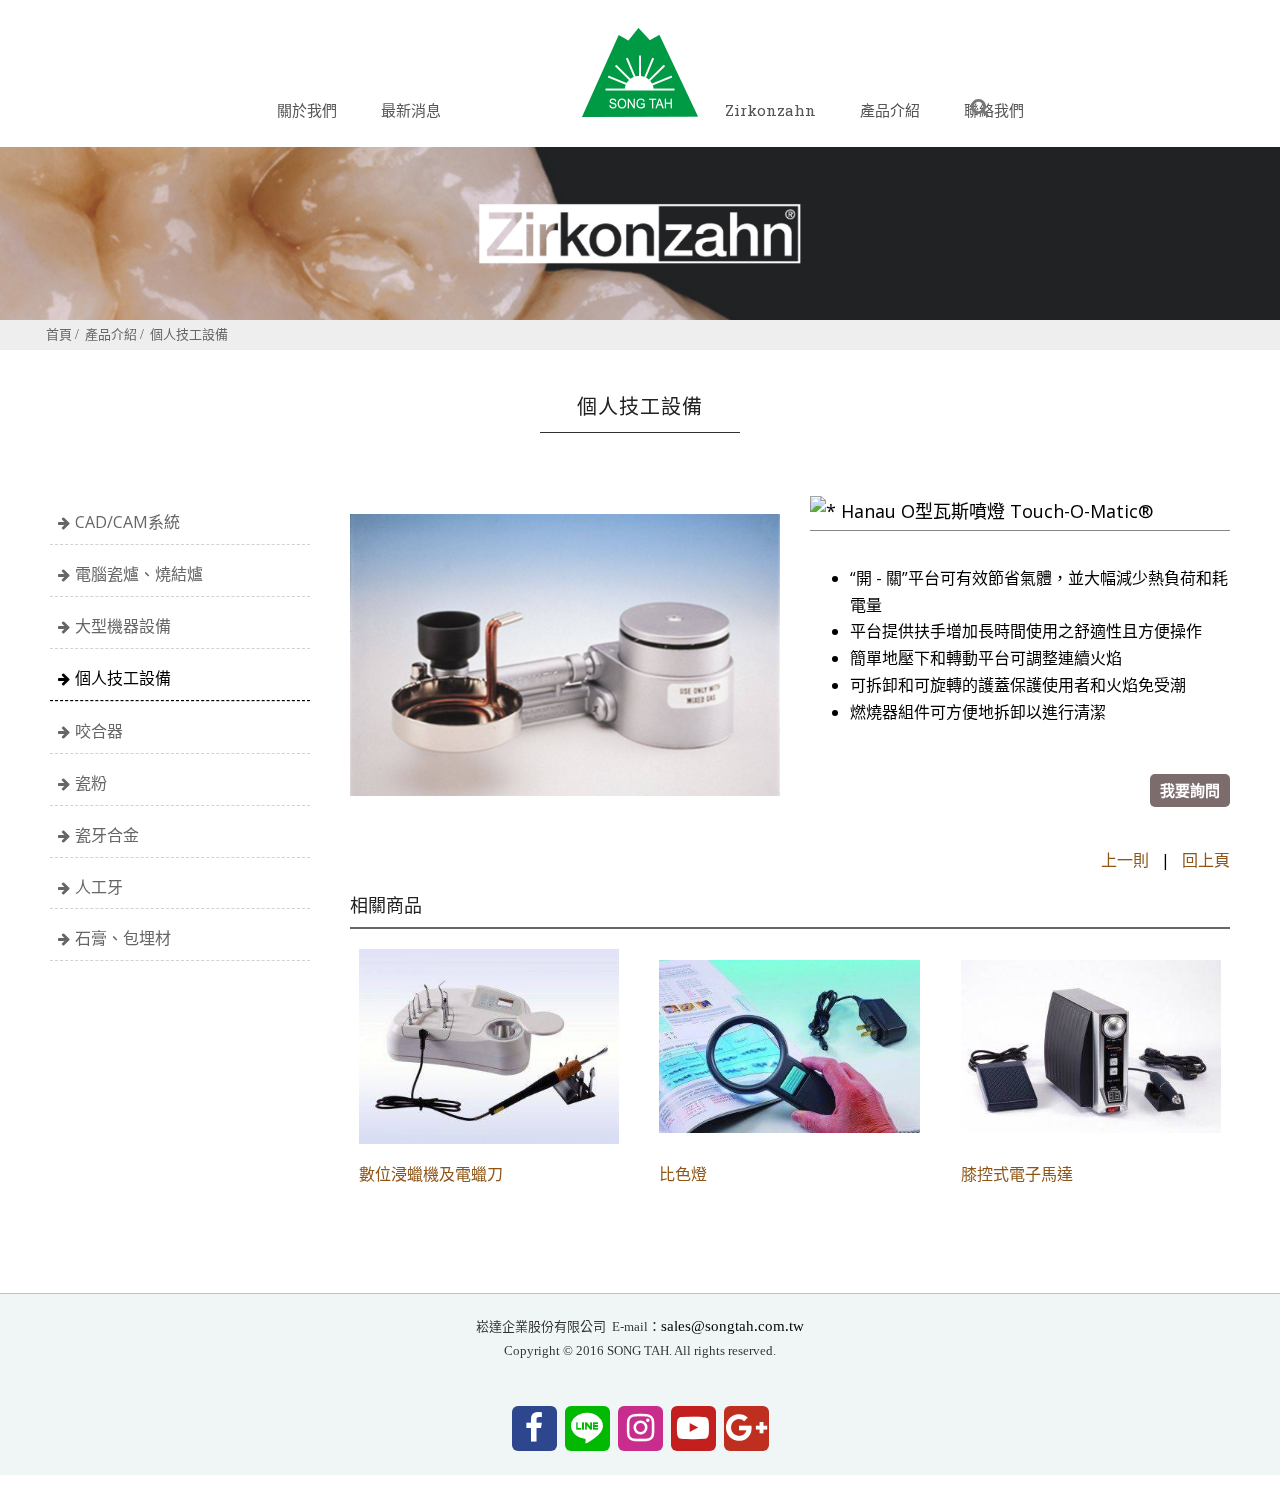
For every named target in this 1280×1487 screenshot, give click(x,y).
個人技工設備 (189, 334)
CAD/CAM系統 (127, 522)
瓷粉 (91, 783)
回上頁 (1206, 860)
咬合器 (99, 731)
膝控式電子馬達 (1017, 1175)
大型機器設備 (123, 626)
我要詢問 (1190, 790)
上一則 (1125, 860)
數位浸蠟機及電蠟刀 (431, 1175)
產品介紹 (111, 334)
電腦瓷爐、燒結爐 (139, 574)
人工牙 (99, 887)
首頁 (59, 334)
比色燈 (683, 1175)
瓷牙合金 (107, 835)
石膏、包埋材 (123, 938)
